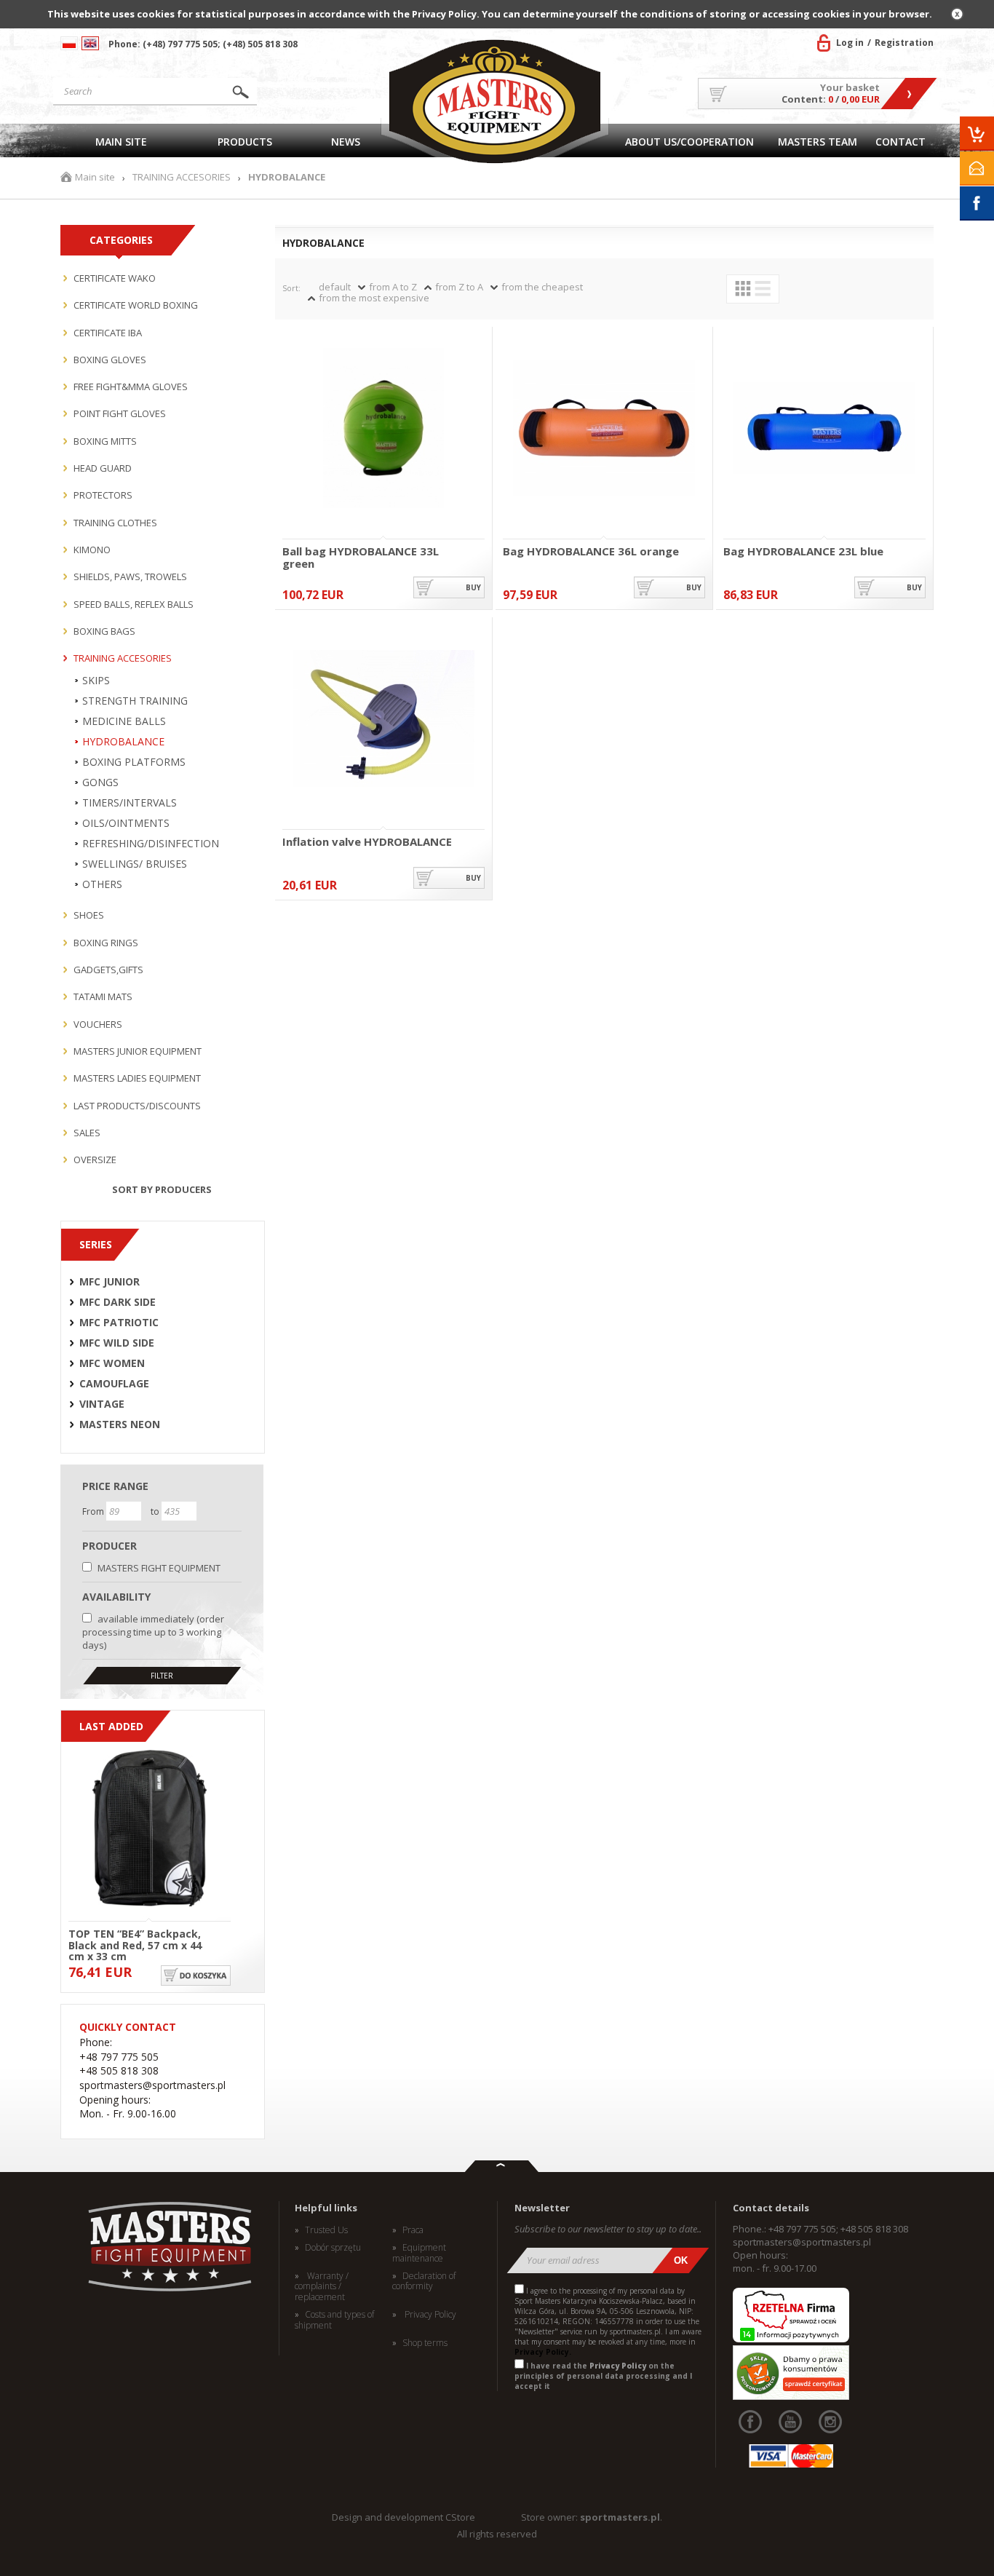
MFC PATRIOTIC (119, 1323)
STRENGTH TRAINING (135, 701)
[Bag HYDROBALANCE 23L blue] (824, 429)
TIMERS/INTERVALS (130, 803)
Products (245, 142)
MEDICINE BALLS (124, 721)
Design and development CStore (403, 2517)
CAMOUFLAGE (114, 1384)
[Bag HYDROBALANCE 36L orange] (604, 429)
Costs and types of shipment (334, 2320)
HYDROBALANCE (123, 742)
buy (473, 587)
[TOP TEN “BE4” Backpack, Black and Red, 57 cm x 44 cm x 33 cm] (150, 1829)
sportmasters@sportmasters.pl (802, 2242)
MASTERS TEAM (818, 142)
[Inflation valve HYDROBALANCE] (383, 720)
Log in (850, 43)
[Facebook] (750, 2422)
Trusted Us (326, 2230)
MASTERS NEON (120, 1424)
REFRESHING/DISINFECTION (151, 844)
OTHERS (102, 884)
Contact (900, 142)
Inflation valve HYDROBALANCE (367, 842)
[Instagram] (830, 2422)
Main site (121, 142)
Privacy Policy (429, 2315)
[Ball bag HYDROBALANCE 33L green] (383, 429)
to (156, 1511)
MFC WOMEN (112, 1363)
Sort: (291, 288)
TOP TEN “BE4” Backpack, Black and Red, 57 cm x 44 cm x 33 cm (135, 1944)
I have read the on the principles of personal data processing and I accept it (603, 2376)
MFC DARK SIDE (118, 1302)
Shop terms (425, 2343)
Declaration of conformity (424, 2282)
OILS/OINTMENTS (126, 823)
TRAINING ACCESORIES (182, 177)
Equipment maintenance (419, 2253)
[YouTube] (790, 2422)
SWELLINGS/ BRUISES (135, 864)
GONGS (100, 782)
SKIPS (96, 681)
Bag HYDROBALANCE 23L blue (803, 552)
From (94, 1511)
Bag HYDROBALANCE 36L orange (591, 552)
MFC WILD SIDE (117, 1343)
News (346, 142)
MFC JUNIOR (110, 1282)
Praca (413, 2230)
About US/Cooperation (689, 142)
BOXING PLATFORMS (134, 762)
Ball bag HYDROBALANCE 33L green (361, 557)
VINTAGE (102, 1404)
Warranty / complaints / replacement (322, 2287)
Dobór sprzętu (333, 2248)
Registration (904, 43)
